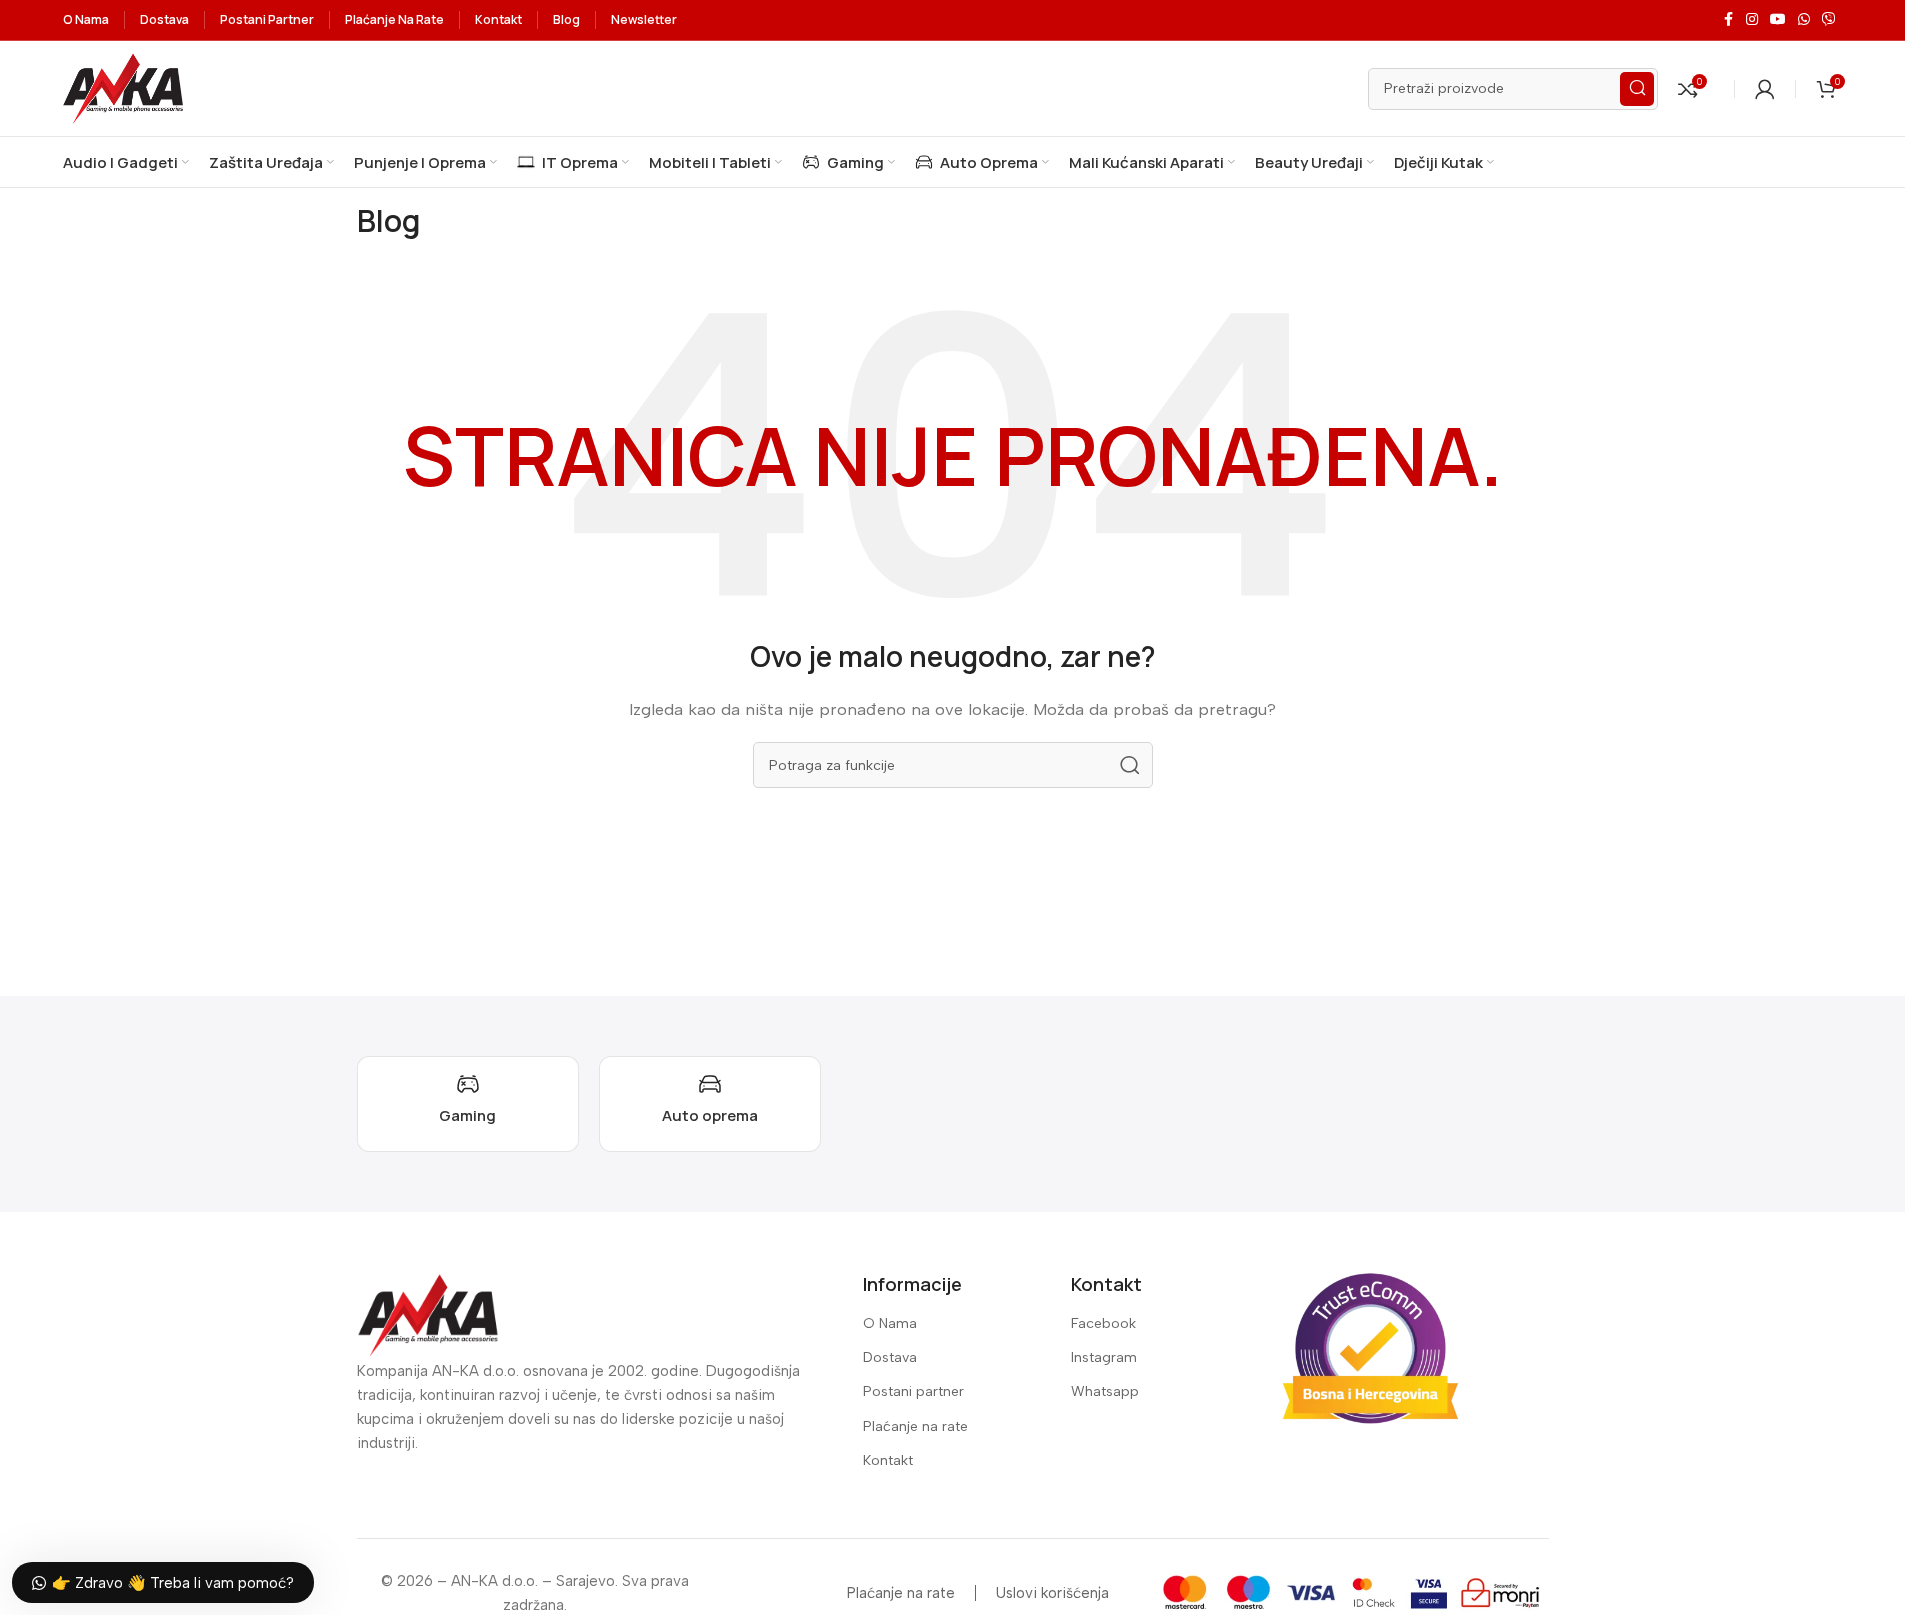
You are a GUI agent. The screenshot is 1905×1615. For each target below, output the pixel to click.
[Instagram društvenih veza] (1752, 20)
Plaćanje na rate (915, 1426)
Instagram (1104, 1357)
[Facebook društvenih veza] (1728, 20)
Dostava (890, 1357)
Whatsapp (1105, 1391)
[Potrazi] (1637, 89)
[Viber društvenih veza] (1829, 20)
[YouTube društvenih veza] (1778, 20)
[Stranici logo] (123, 87)
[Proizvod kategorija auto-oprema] (710, 1104)
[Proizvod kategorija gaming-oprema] (468, 1104)
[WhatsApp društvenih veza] (1804, 20)
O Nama (890, 1323)
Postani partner (913, 1391)
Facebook (1103, 1323)
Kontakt (888, 1460)
